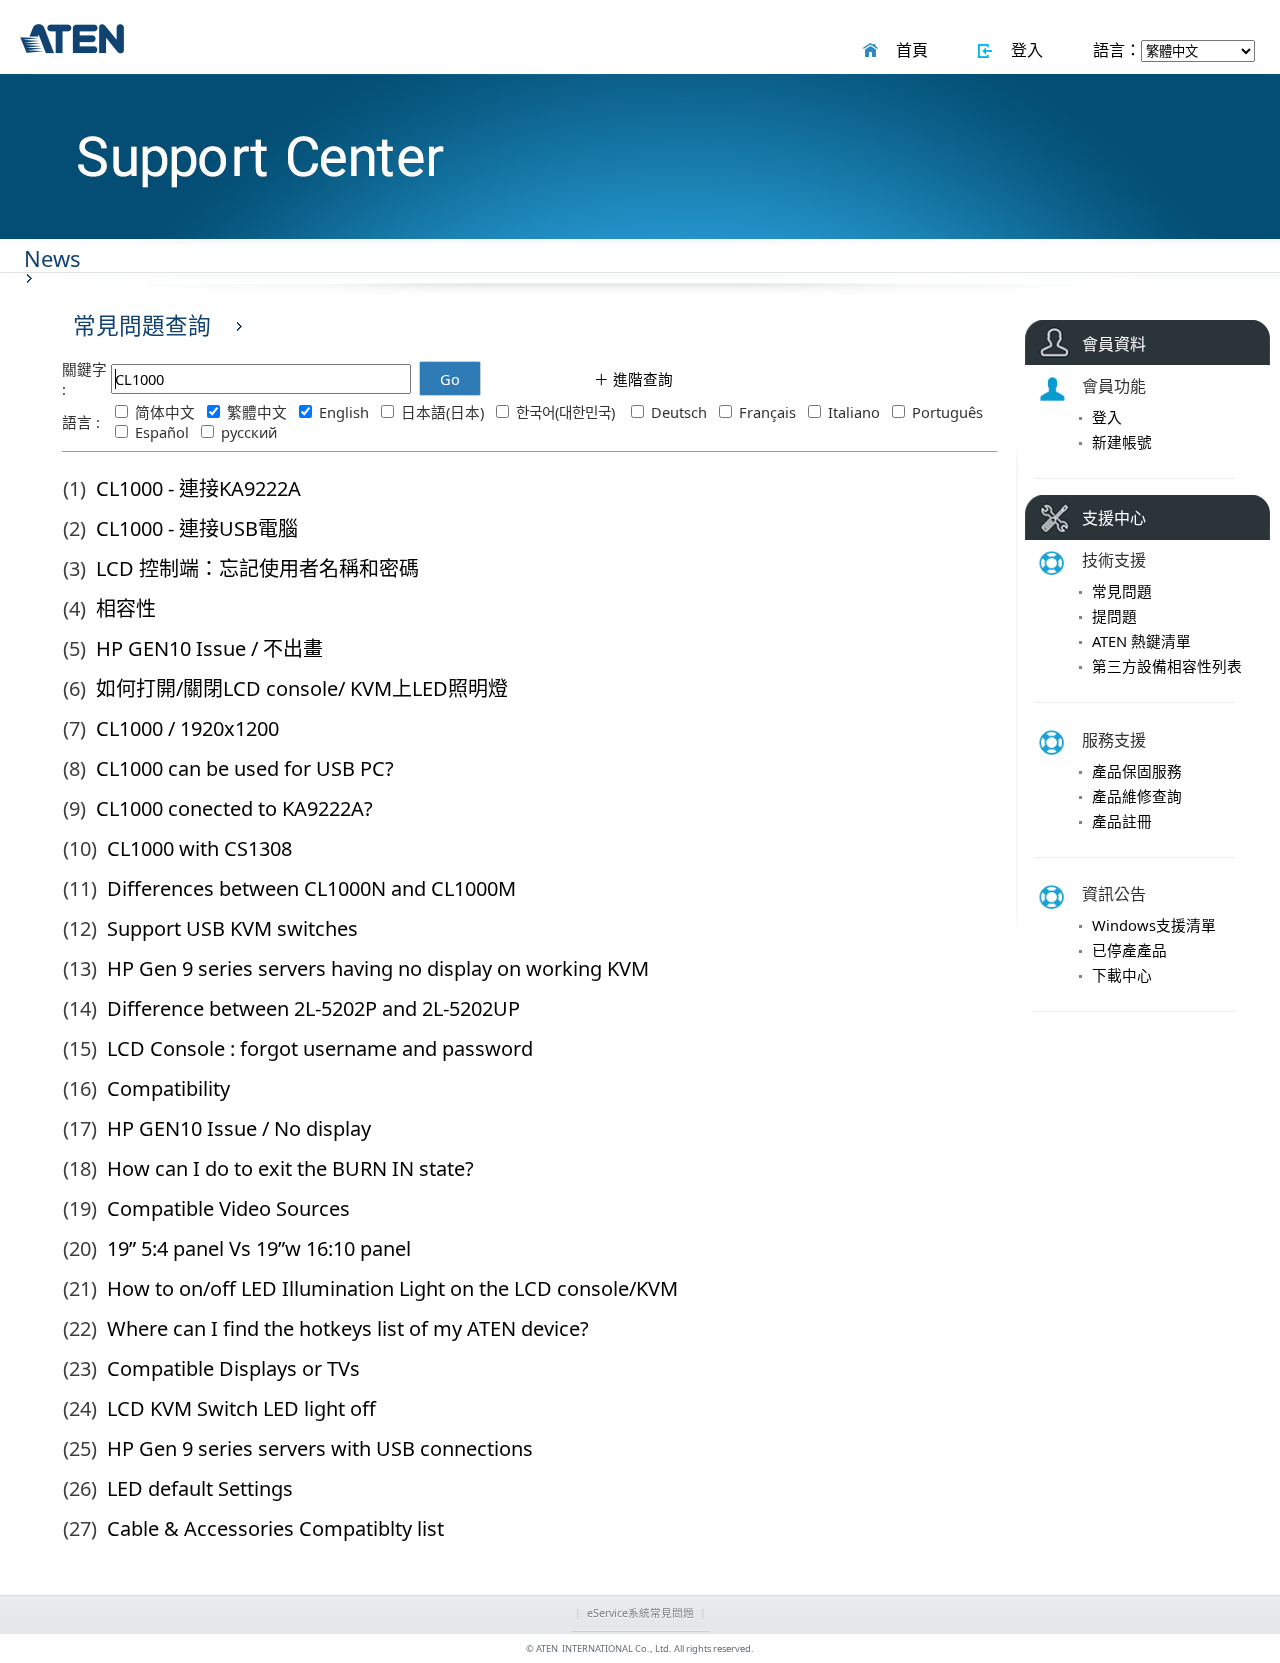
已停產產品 (1129, 950)
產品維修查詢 (1137, 796)
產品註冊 (1122, 821)
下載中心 (1122, 975)
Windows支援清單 (1154, 925)
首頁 (908, 50)
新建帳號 (1122, 442)
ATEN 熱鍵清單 (1141, 641)
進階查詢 (641, 379)
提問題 (1114, 616)
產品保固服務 (1137, 771)
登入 (1023, 50)
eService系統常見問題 (640, 1613)
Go (450, 379)
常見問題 (1122, 591)
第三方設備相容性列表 (1167, 666)
